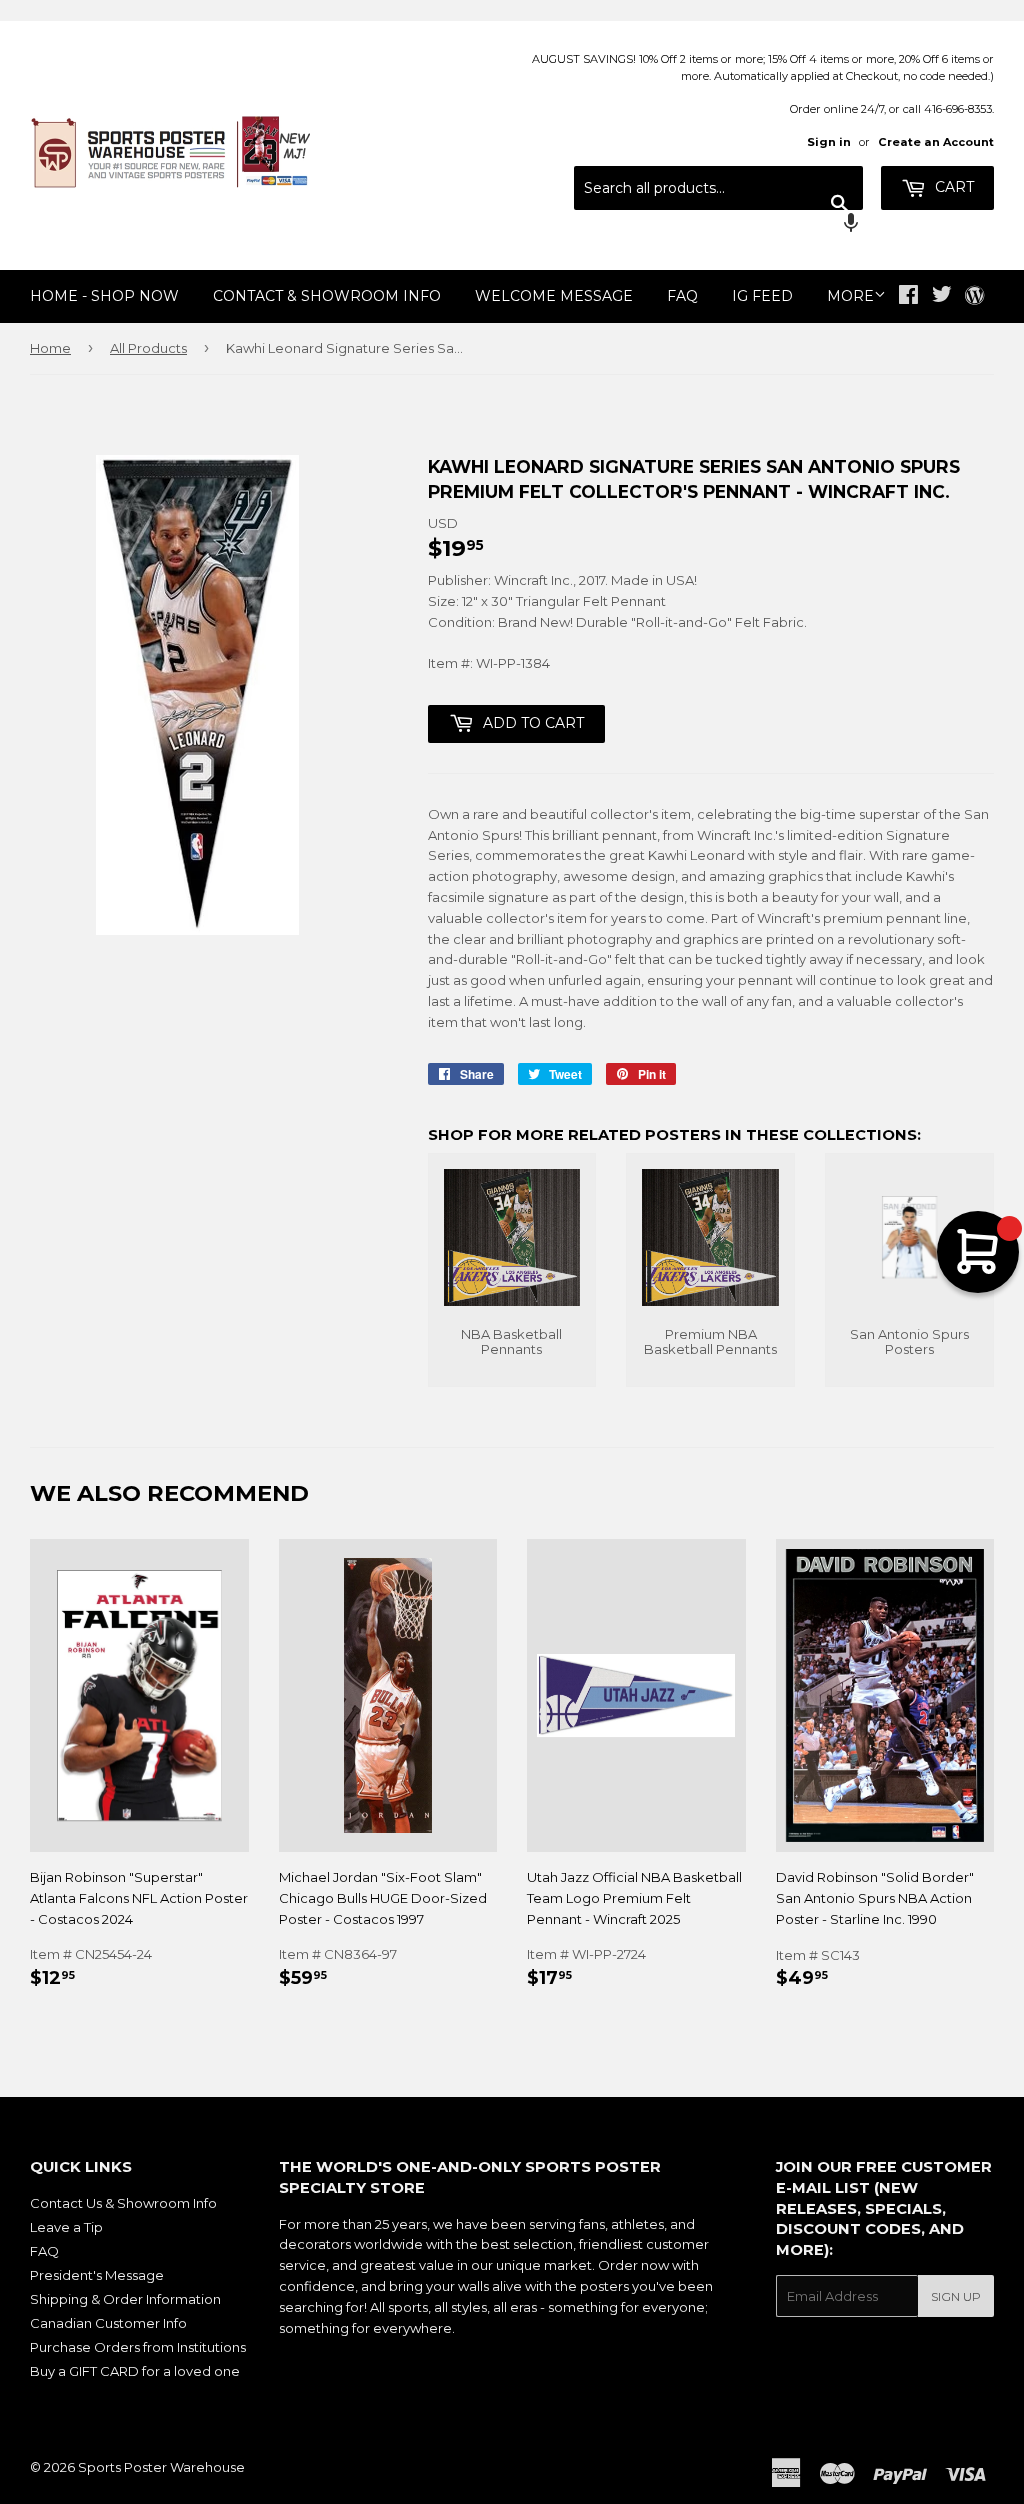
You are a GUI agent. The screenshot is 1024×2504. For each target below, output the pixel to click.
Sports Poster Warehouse (161, 2467)
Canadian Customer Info (108, 2323)
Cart (952, 187)
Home (50, 348)
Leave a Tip (66, 2227)
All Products (148, 348)
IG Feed (762, 296)
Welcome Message (554, 296)
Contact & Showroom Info (327, 296)
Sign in (829, 142)
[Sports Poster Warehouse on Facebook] (908, 297)
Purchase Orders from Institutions (138, 2347)
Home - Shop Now (104, 296)
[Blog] (974, 297)
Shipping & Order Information (125, 2299)
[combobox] (718, 188)
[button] (718, 225)
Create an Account (936, 142)
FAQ (682, 296)
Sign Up (956, 2296)
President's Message (97, 2275)
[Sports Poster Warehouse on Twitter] (942, 297)
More (850, 296)
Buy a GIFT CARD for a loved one (135, 2371)
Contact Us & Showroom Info (123, 2203)
